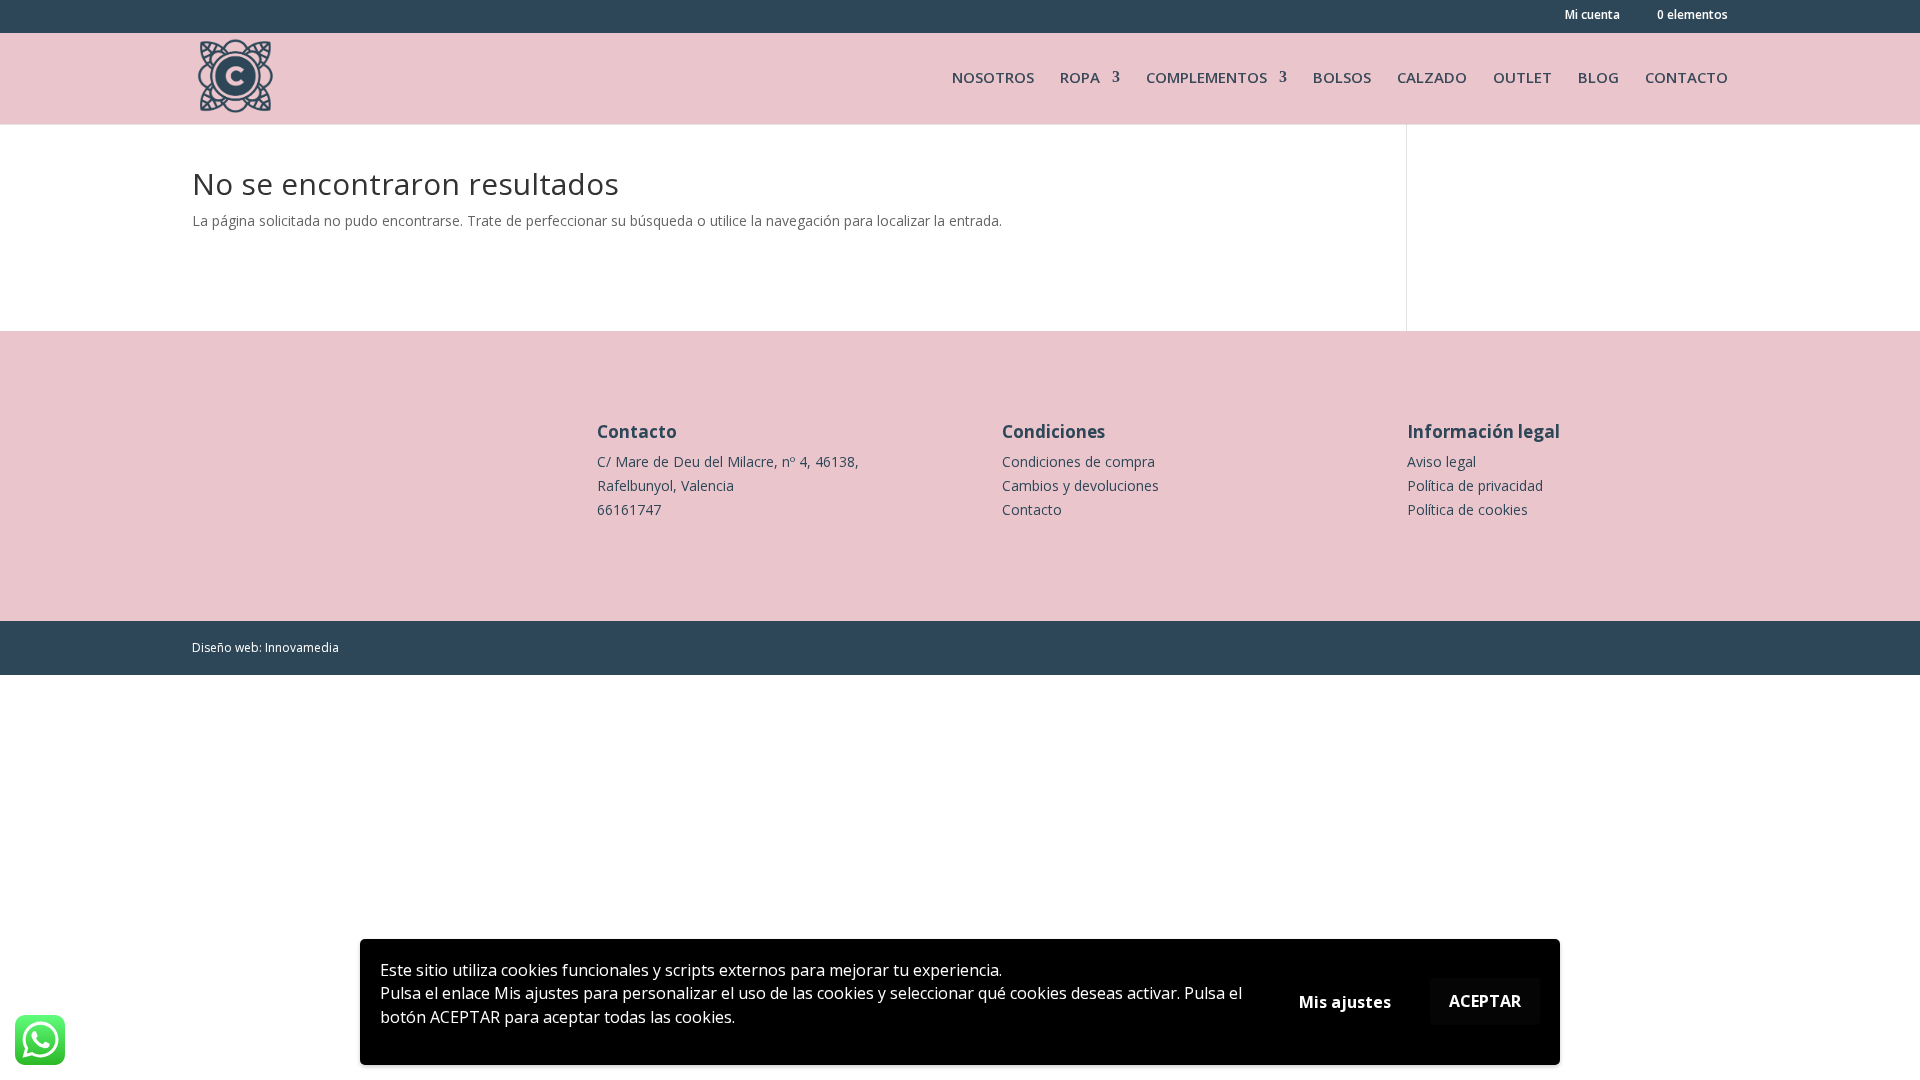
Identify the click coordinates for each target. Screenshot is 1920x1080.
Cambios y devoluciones (1080, 485)
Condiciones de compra (1078, 461)
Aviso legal (1441, 461)
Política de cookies (1467, 509)
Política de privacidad (1475, 485)
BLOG (1598, 78)
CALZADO (1432, 78)
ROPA (1080, 78)
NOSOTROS (993, 78)
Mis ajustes (1345, 1002)
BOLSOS (1342, 78)
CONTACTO (1686, 78)
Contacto (1032, 509)
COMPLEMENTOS (1206, 78)
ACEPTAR (1485, 1001)
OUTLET (1522, 78)
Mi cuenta (1592, 16)
